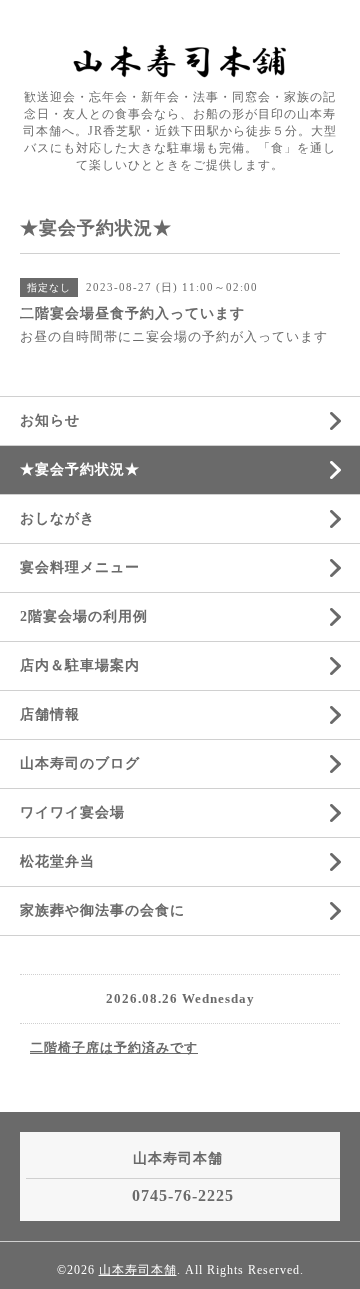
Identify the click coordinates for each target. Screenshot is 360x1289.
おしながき (57, 518)
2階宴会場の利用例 (84, 616)
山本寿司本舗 (138, 1270)
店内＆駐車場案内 (80, 665)
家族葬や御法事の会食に (102, 910)
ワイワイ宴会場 (72, 812)
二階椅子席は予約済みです (114, 1047)
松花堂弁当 (57, 861)
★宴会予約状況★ (80, 469)
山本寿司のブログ (80, 763)
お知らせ (50, 420)
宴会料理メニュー (80, 567)
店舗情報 (50, 714)
